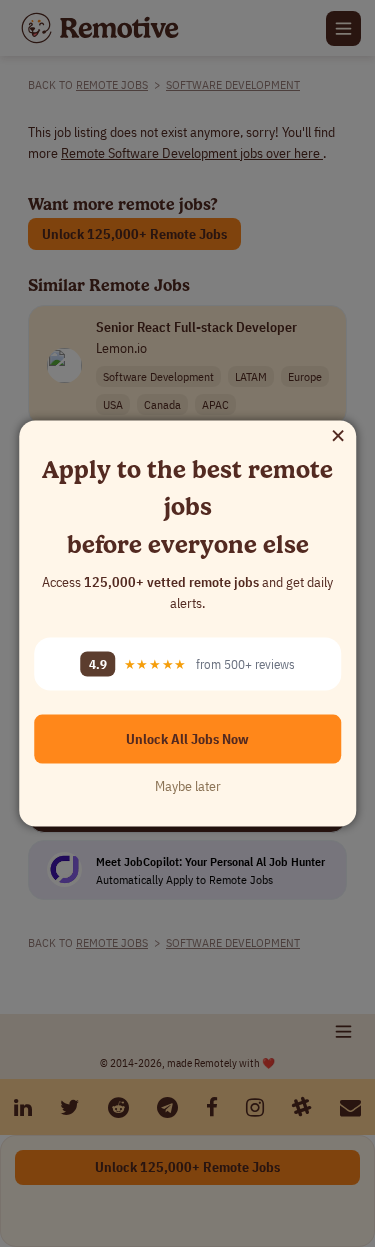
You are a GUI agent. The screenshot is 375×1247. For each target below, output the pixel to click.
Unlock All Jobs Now (187, 739)
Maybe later (188, 786)
